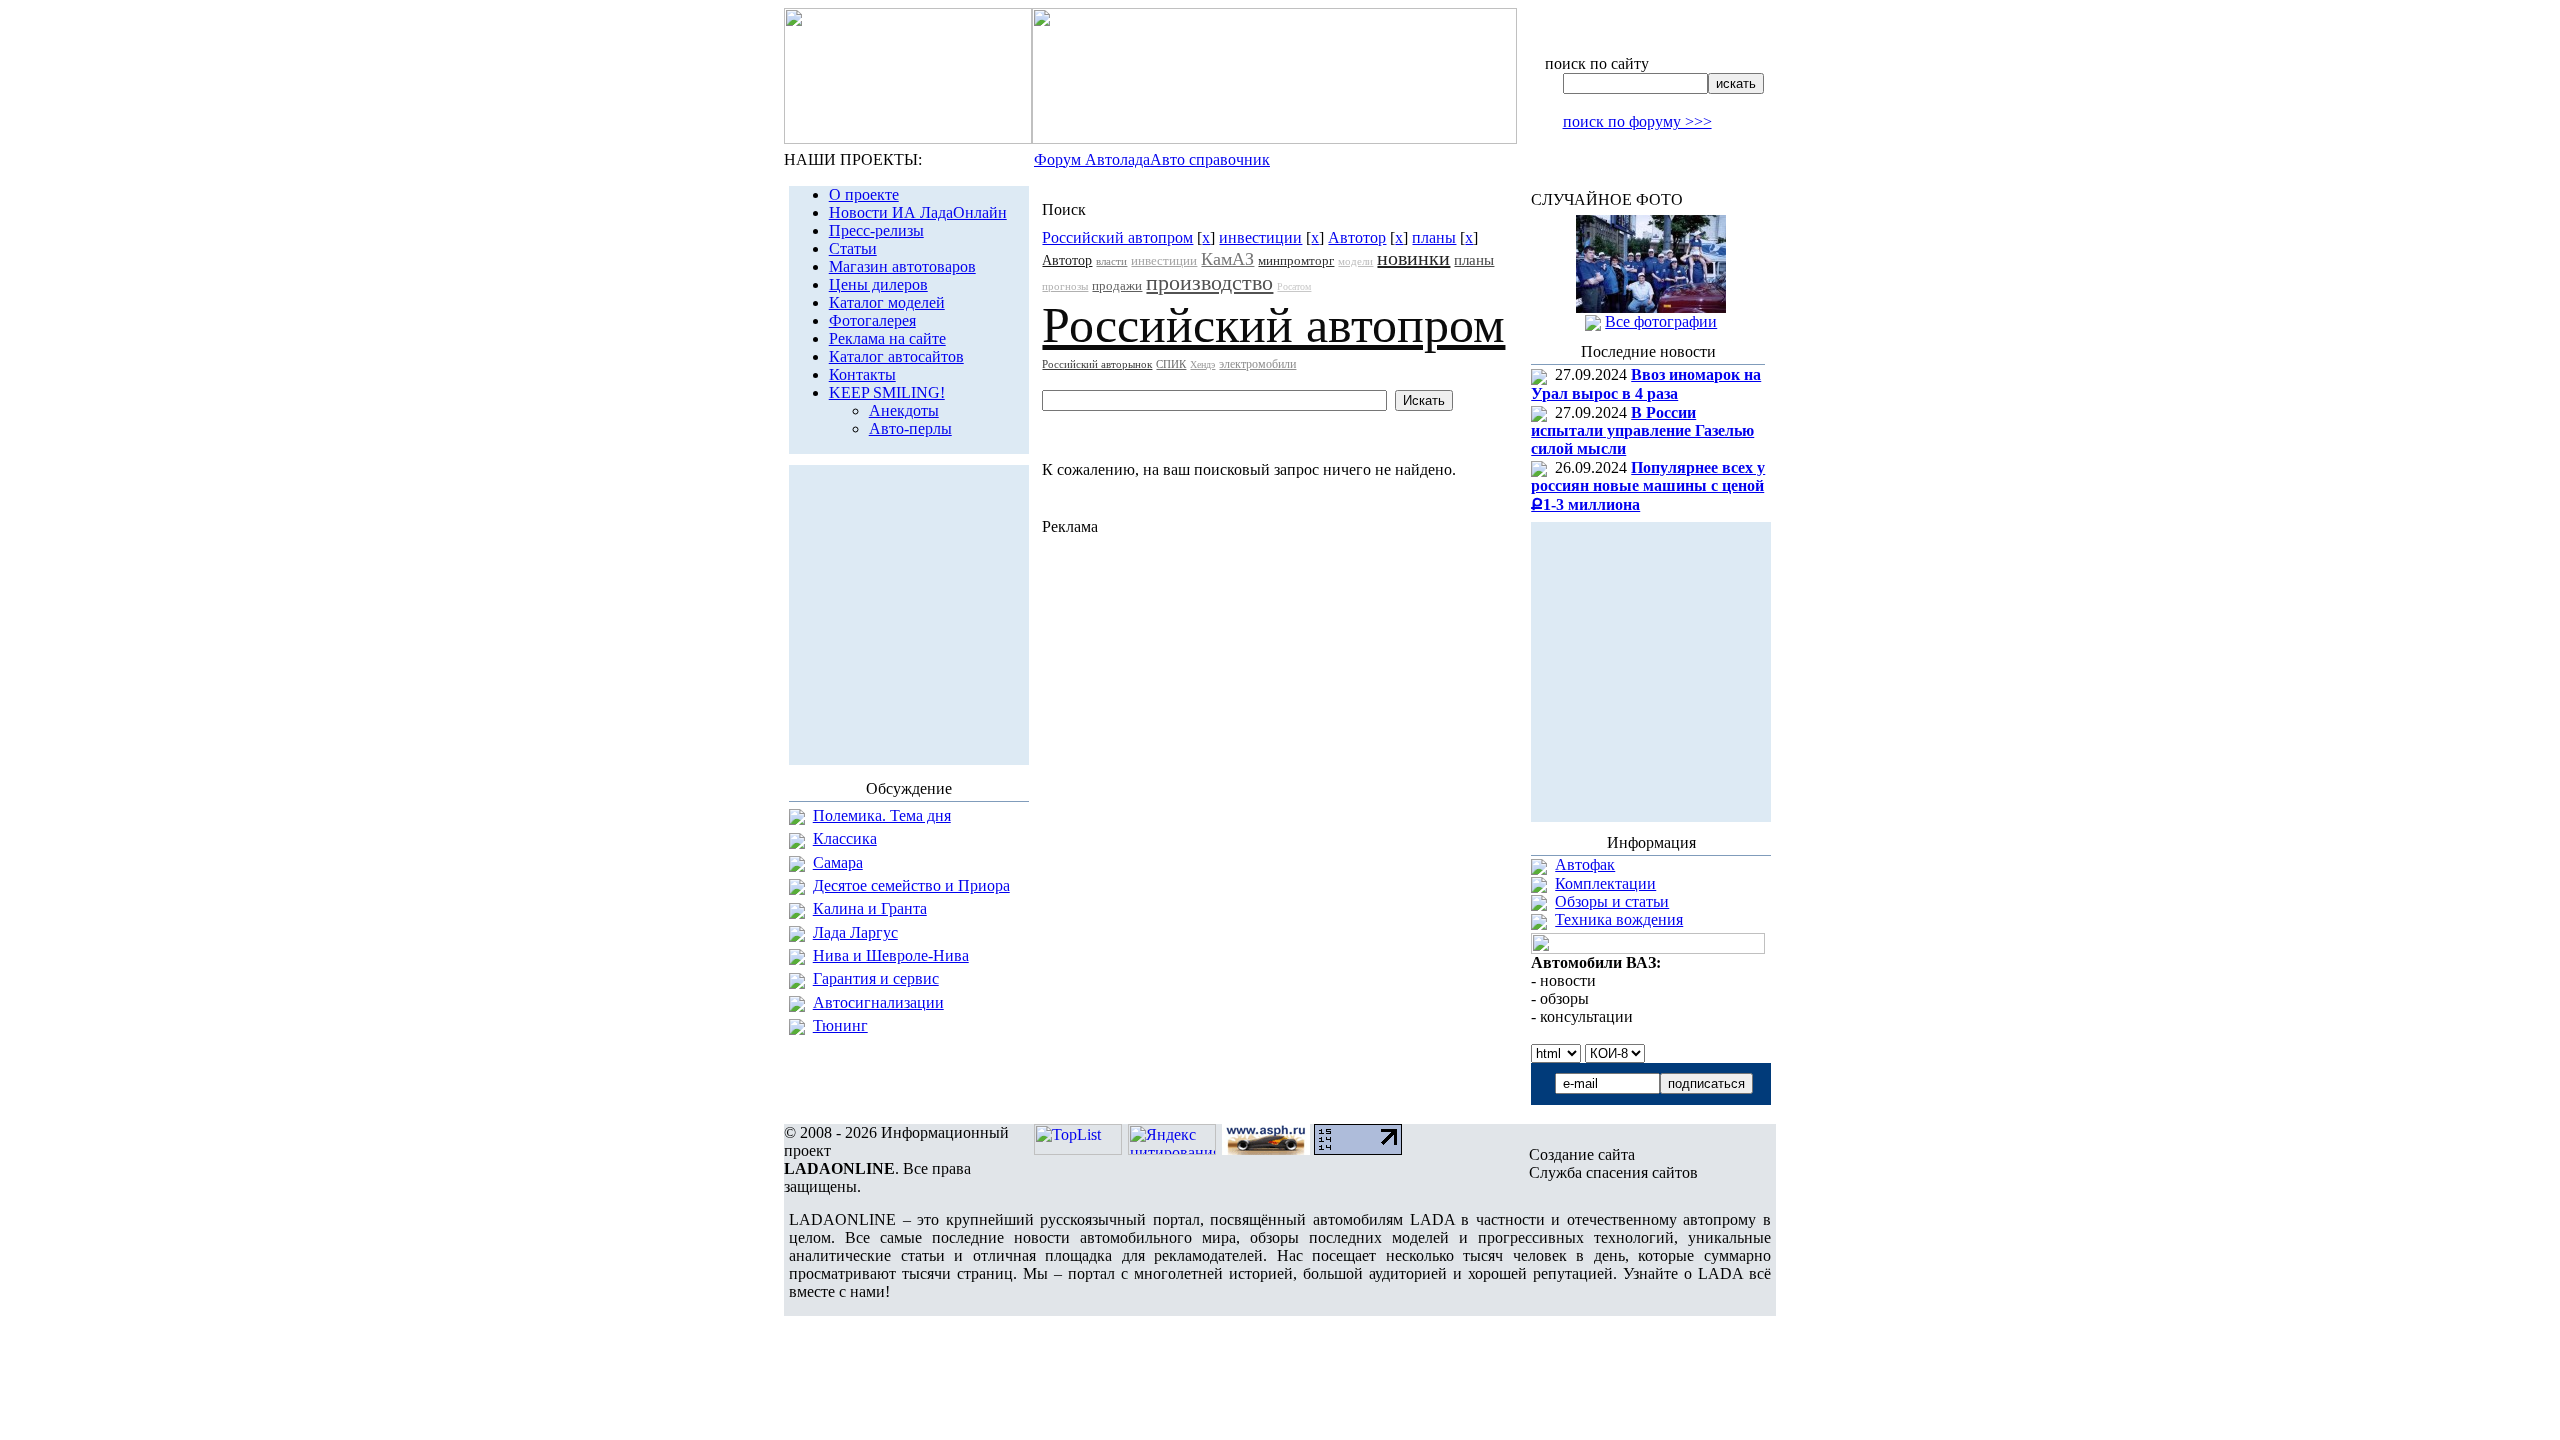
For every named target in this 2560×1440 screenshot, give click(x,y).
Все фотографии (1661, 321)
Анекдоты (904, 410)
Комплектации (1605, 883)
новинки (1413, 258)
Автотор (1357, 237)
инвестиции (1260, 237)
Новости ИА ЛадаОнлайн (918, 212)
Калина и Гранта (870, 908)
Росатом (1294, 286)
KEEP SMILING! (887, 392)
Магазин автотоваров (902, 266)
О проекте (864, 194)
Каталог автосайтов (896, 356)
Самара (838, 862)
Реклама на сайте (887, 338)
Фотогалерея (872, 320)
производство (1209, 282)
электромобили (1257, 364)
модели (1355, 261)
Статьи (853, 248)
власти (1111, 261)
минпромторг (1296, 260)
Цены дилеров (878, 284)
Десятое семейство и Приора (911, 885)
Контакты (862, 374)
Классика (845, 838)
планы (1434, 237)
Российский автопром (1117, 237)
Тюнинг (840, 1025)
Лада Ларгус (855, 932)
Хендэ (1202, 364)
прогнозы (1065, 286)
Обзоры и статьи (1612, 901)
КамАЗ (1227, 259)
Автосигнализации (878, 1002)
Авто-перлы (910, 428)
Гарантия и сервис (876, 978)
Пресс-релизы (876, 230)
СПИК (1171, 364)
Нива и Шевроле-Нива (891, 955)
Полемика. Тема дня (882, 815)
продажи (1117, 285)
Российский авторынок (1097, 364)
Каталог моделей (887, 302)
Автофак (1585, 864)
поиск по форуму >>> (1637, 121)
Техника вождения (1619, 919)
